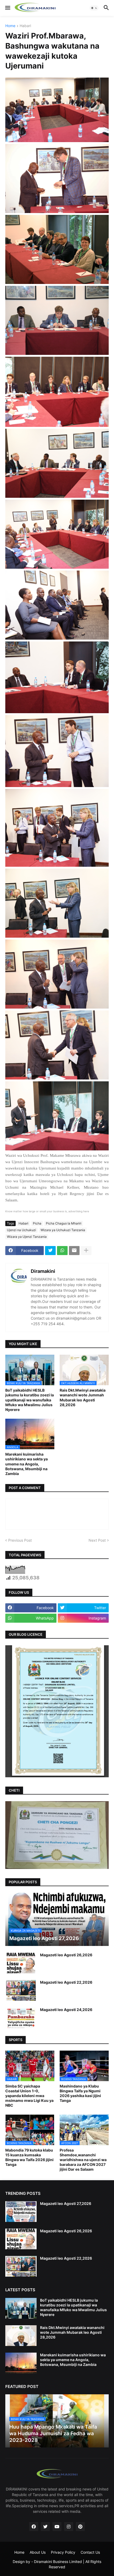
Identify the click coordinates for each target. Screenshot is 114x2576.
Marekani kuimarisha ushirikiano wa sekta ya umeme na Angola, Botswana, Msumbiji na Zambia (27, 1464)
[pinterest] (80, 2527)
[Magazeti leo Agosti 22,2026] (21, 1990)
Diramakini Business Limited (58, 2562)
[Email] (74, 1251)
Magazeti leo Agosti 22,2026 (66, 1982)
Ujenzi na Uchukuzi (21, 1230)
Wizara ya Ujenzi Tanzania (27, 1237)
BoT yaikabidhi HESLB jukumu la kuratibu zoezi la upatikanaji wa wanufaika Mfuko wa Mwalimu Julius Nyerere (30, 1400)
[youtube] (57, 2527)
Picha (37, 1223)
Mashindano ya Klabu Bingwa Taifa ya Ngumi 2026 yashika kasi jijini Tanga (80, 2093)
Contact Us (90, 2552)
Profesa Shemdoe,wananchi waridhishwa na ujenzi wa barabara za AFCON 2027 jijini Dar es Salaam (83, 2160)
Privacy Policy (63, 2552)
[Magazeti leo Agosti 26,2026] (21, 1963)
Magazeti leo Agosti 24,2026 (66, 2010)
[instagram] (69, 2527)
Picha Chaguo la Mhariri (64, 1223)
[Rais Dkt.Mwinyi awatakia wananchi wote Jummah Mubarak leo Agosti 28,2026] (21, 2336)
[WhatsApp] (62, 1251)
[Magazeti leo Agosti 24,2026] (21, 2018)
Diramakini (43, 1271)
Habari (25, 26)
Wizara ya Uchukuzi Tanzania (63, 1230)
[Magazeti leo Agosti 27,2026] (21, 2212)
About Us (38, 2552)
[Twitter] (50, 1251)
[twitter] (45, 2527)
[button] (7, 8)
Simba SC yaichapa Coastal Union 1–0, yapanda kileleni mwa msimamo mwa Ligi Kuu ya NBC (29, 2096)
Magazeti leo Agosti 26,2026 (66, 1955)
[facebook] (34, 2527)
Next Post (97, 1540)
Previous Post (20, 1540)
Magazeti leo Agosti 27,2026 (66, 2203)
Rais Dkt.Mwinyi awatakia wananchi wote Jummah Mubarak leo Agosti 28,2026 (83, 1397)
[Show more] (86, 1251)
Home (10, 26)
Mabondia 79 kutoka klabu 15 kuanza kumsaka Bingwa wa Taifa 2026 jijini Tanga (29, 2157)
